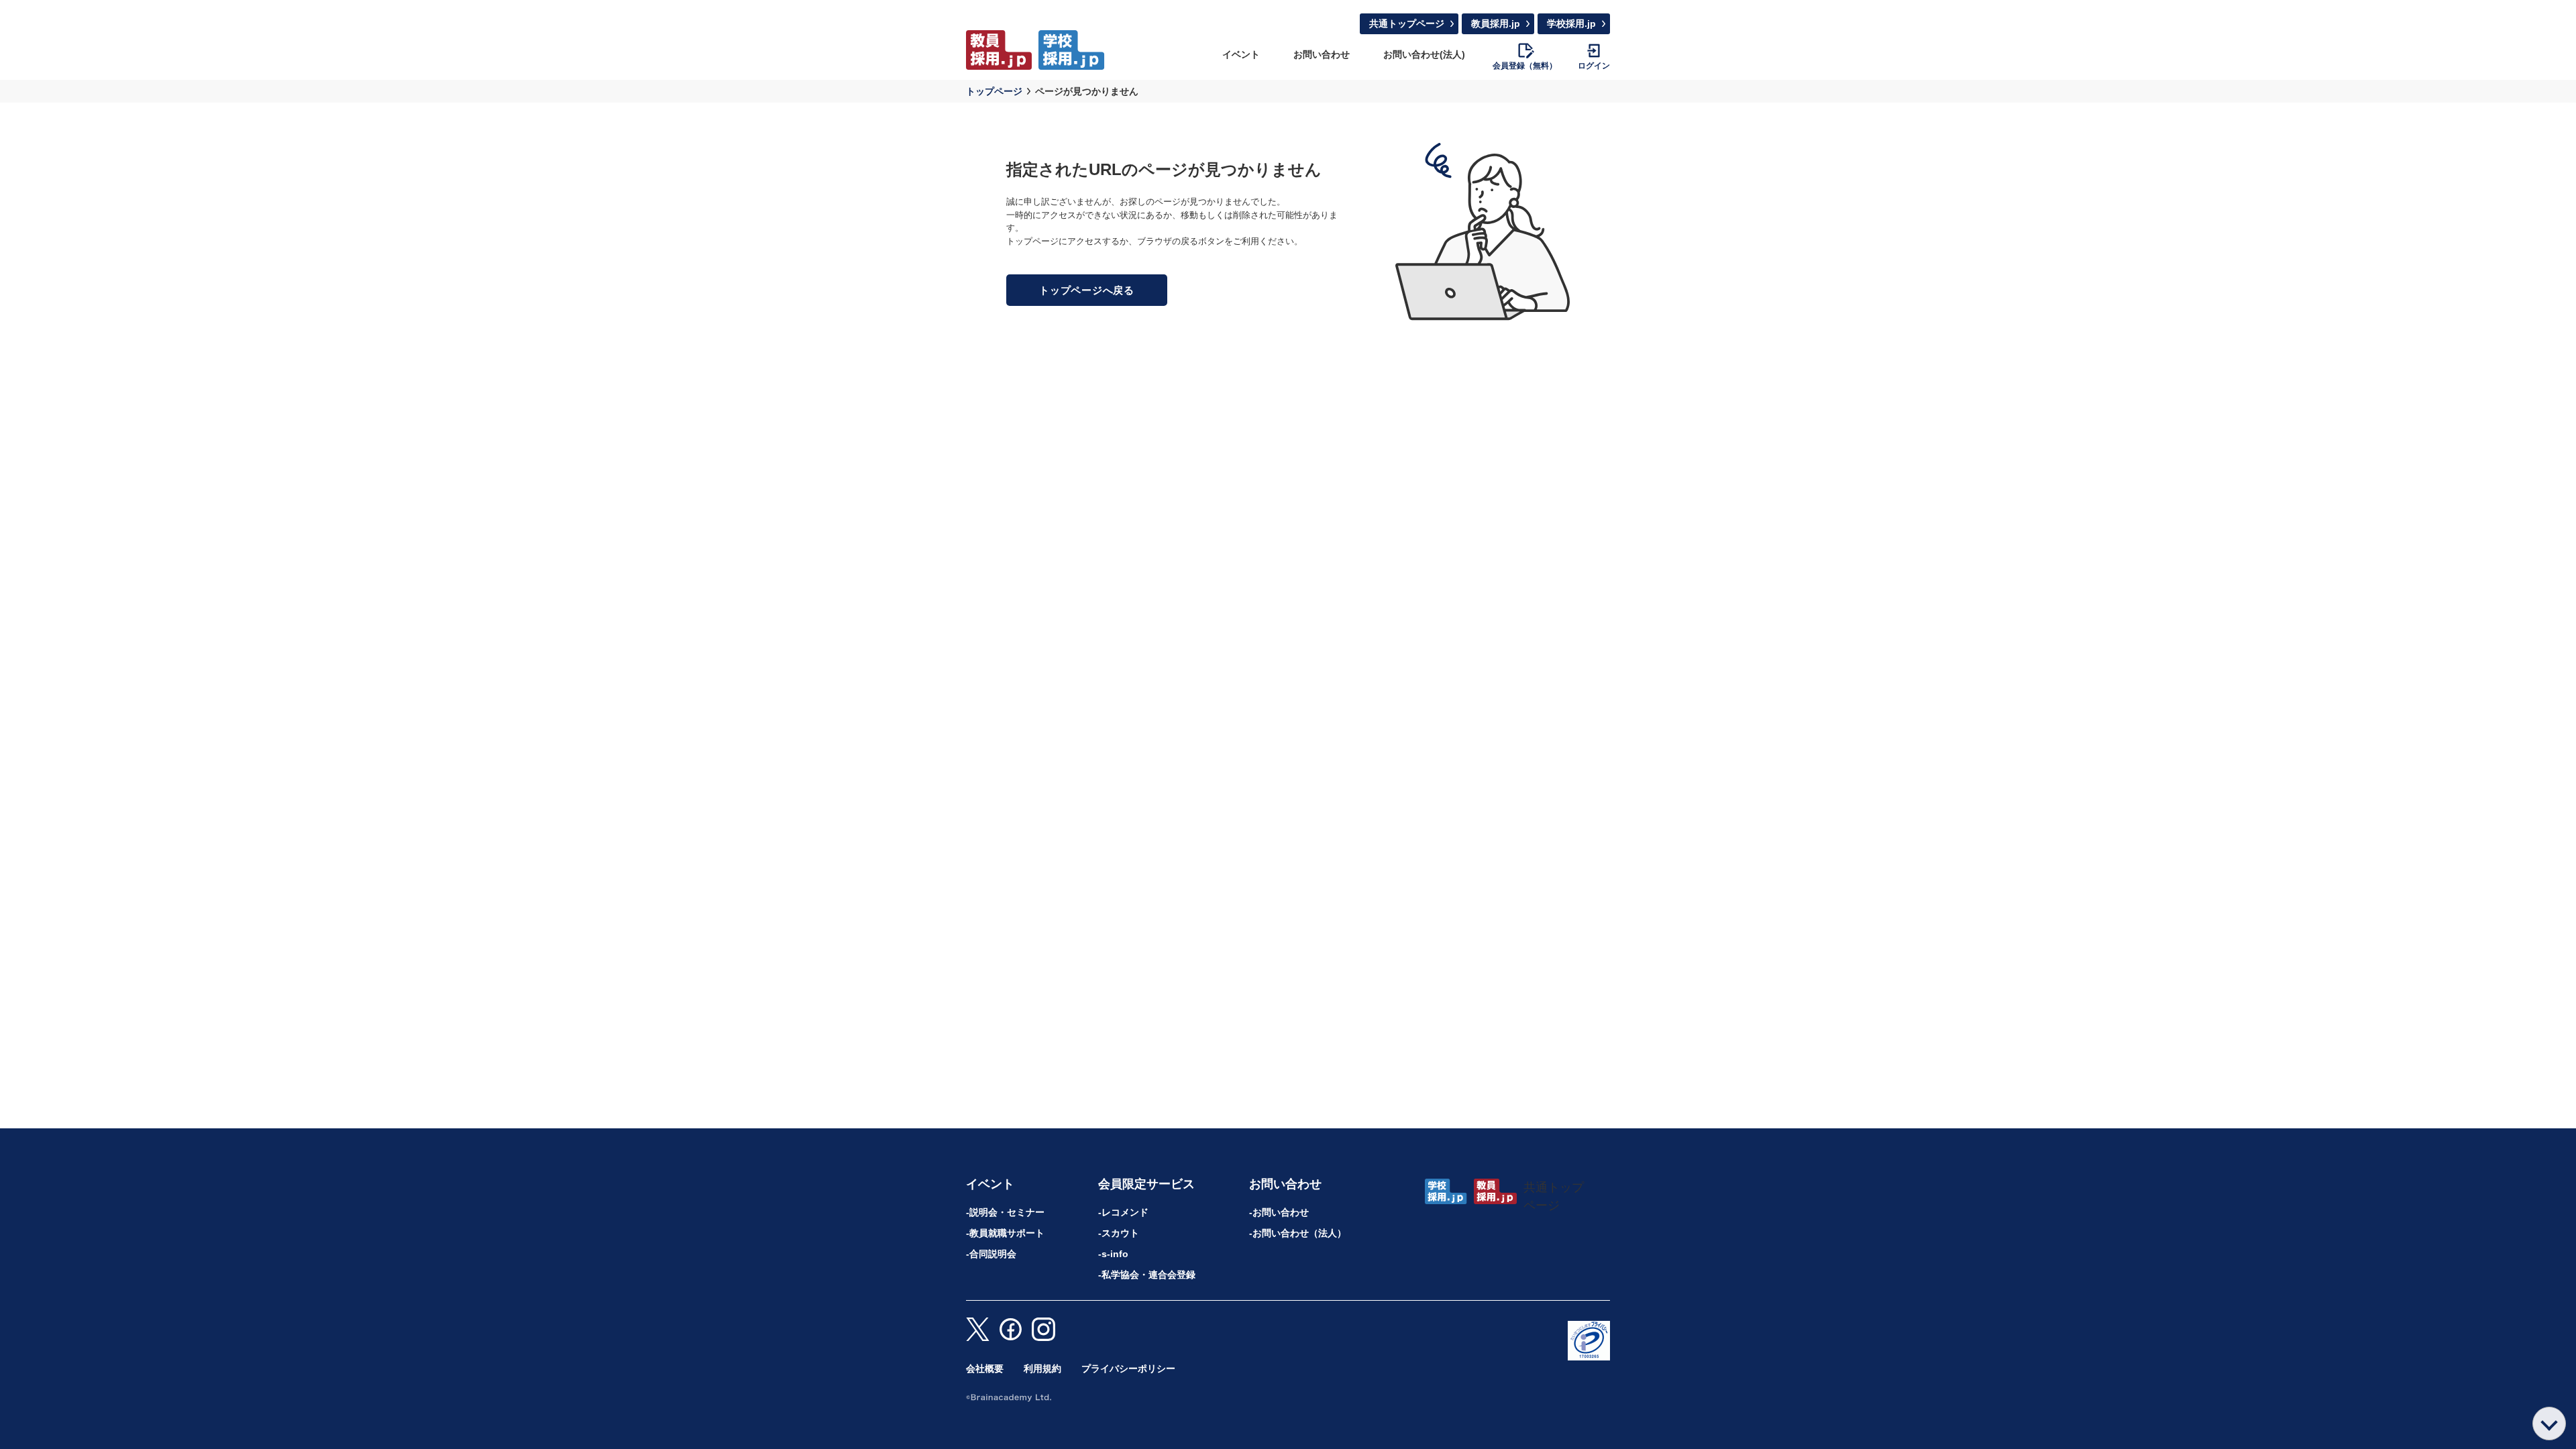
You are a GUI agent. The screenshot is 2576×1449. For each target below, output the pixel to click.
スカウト (1120, 1233)
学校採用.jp (1571, 23)
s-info (1115, 1254)
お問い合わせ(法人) (1424, 54)
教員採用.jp (1496, 23)
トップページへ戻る (1087, 290)
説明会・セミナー (1007, 1212)
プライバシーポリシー (1128, 1368)
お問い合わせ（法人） (1299, 1233)
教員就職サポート (1007, 1233)
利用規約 (1042, 1368)
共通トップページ (1407, 23)
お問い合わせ (1322, 54)
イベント (1241, 54)
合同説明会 (993, 1254)
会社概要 (985, 1368)
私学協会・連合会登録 (1148, 1275)
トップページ (994, 91)
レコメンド (1125, 1212)
